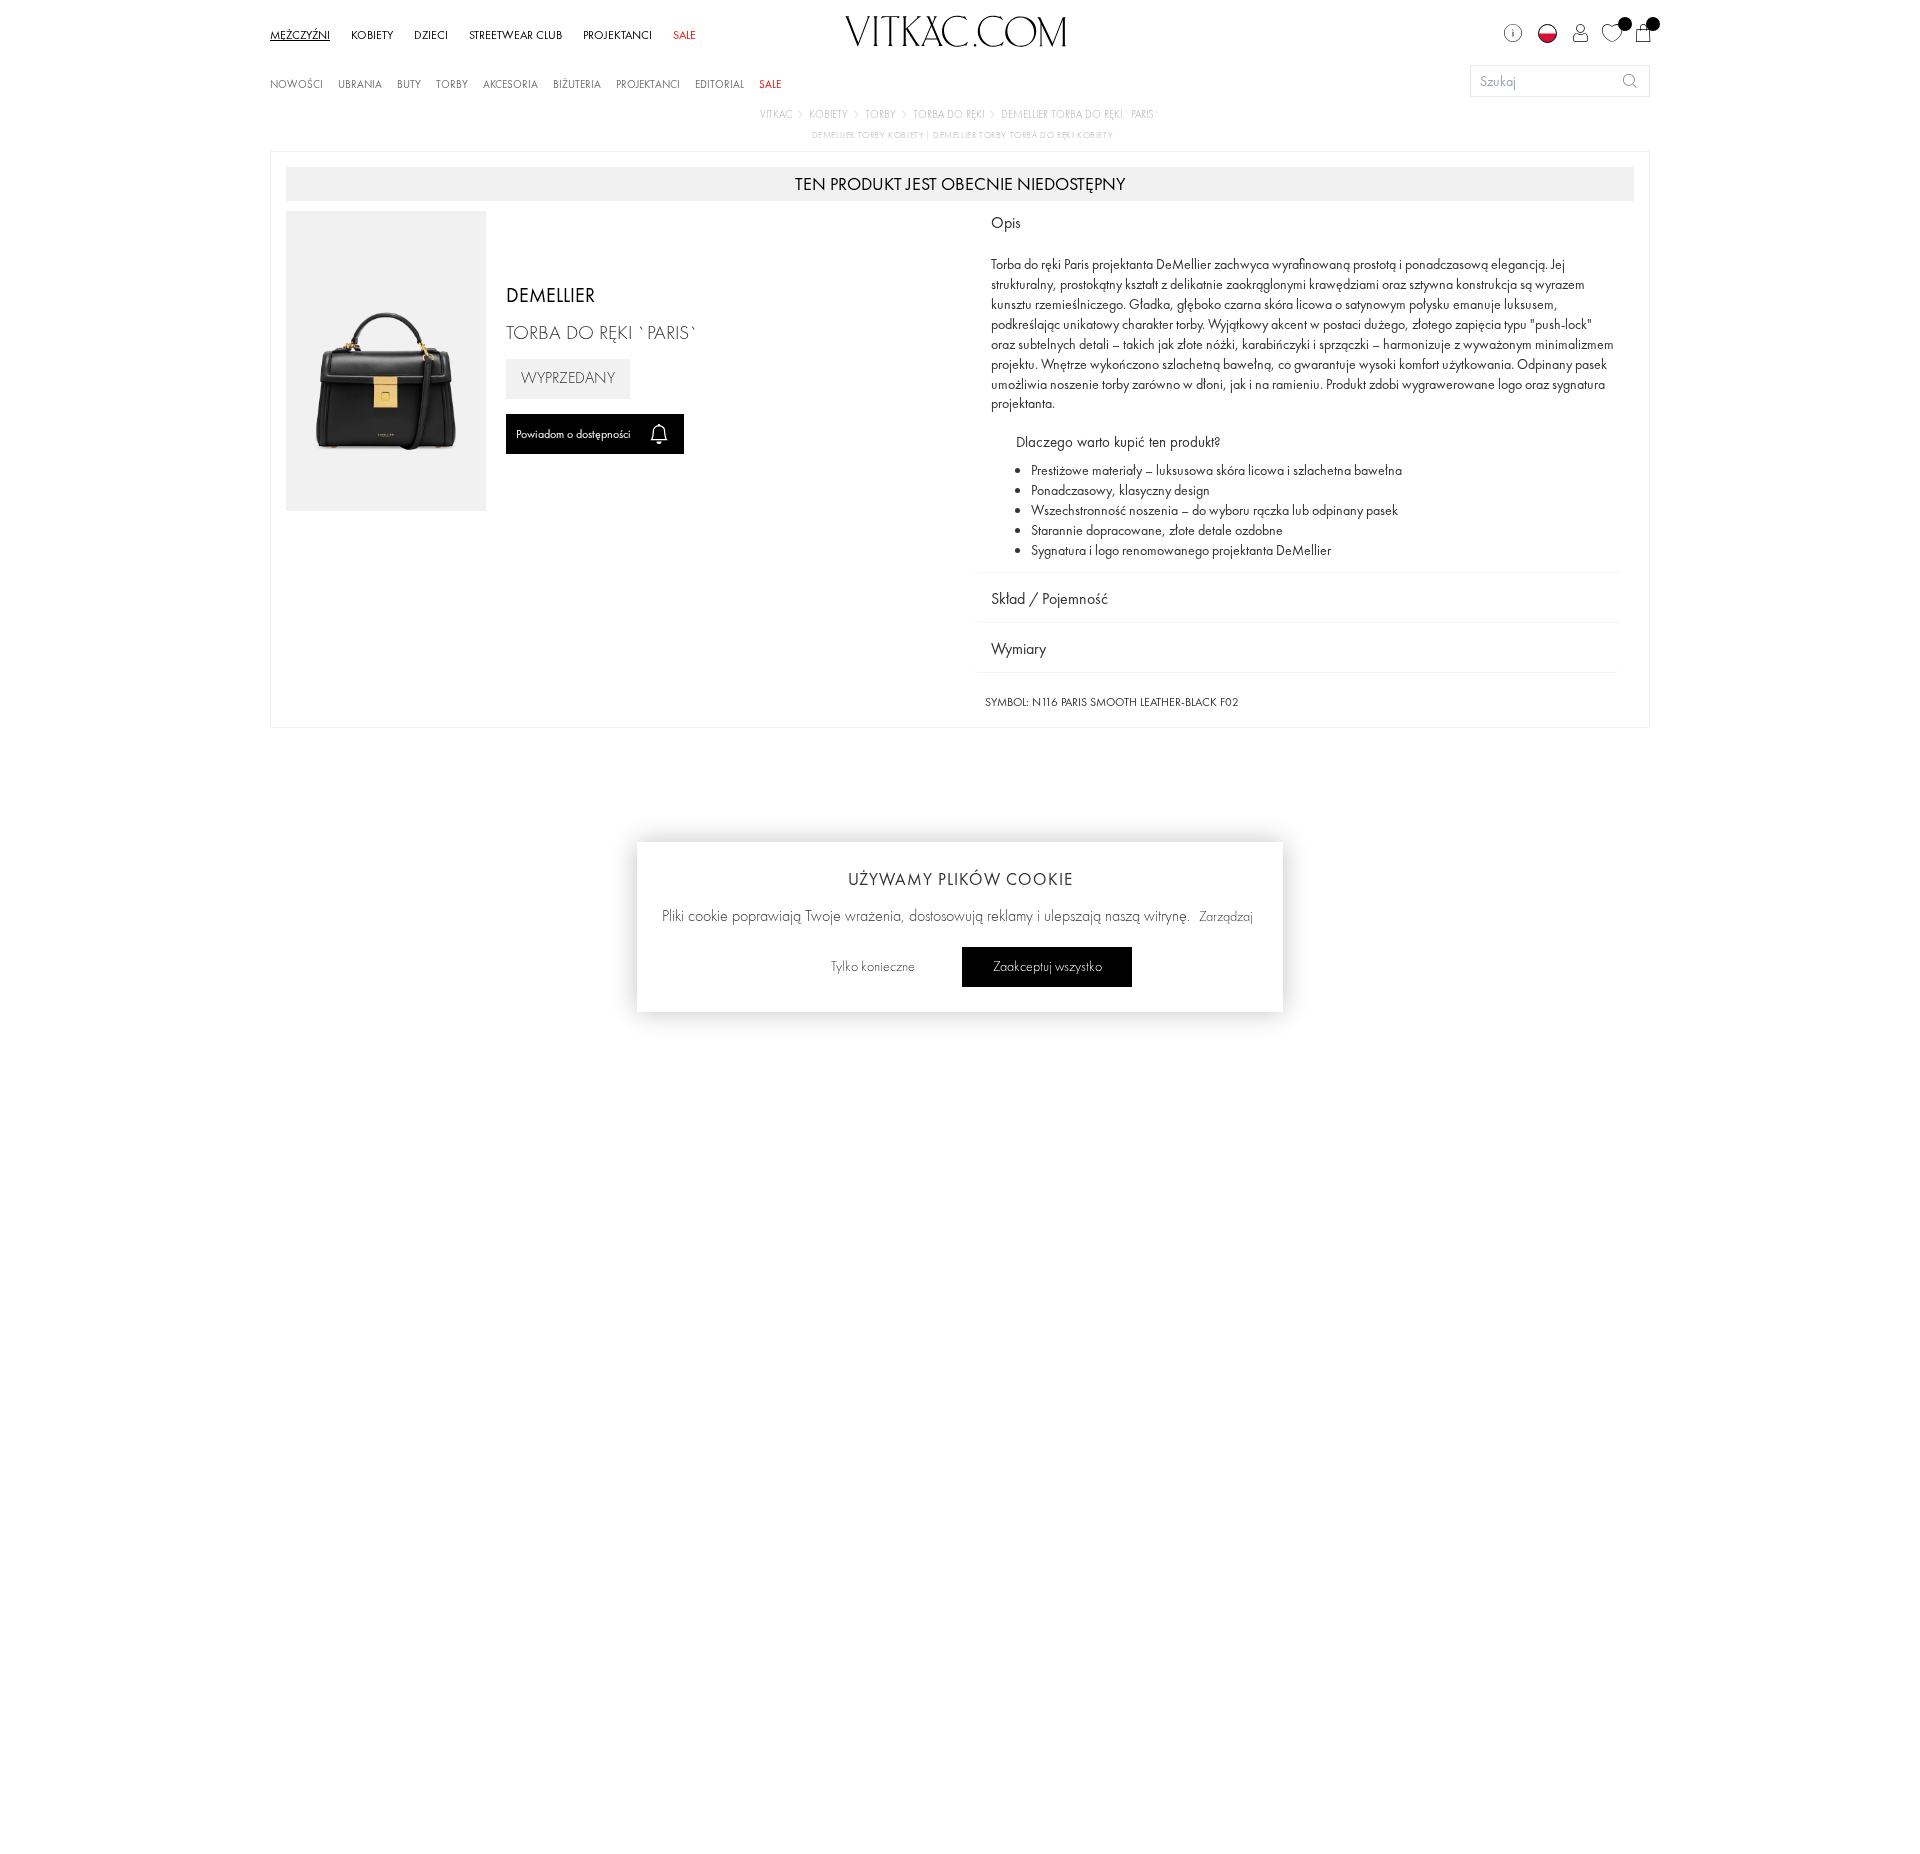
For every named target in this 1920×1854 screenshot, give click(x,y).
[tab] (1297, 223)
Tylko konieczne (873, 967)
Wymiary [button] (1018, 648)
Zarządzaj (1226, 917)
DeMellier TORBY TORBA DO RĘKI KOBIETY (1023, 135)
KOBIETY (372, 35)
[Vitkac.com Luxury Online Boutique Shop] (956, 29)
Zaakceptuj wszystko (1047, 967)
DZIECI (431, 35)
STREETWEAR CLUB (515, 35)
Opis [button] (1006, 222)
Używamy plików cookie (960, 879)
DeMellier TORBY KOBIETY (869, 135)
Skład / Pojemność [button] (1049, 598)
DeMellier (550, 295)
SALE (684, 35)
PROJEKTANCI (617, 35)
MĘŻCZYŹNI (300, 35)
